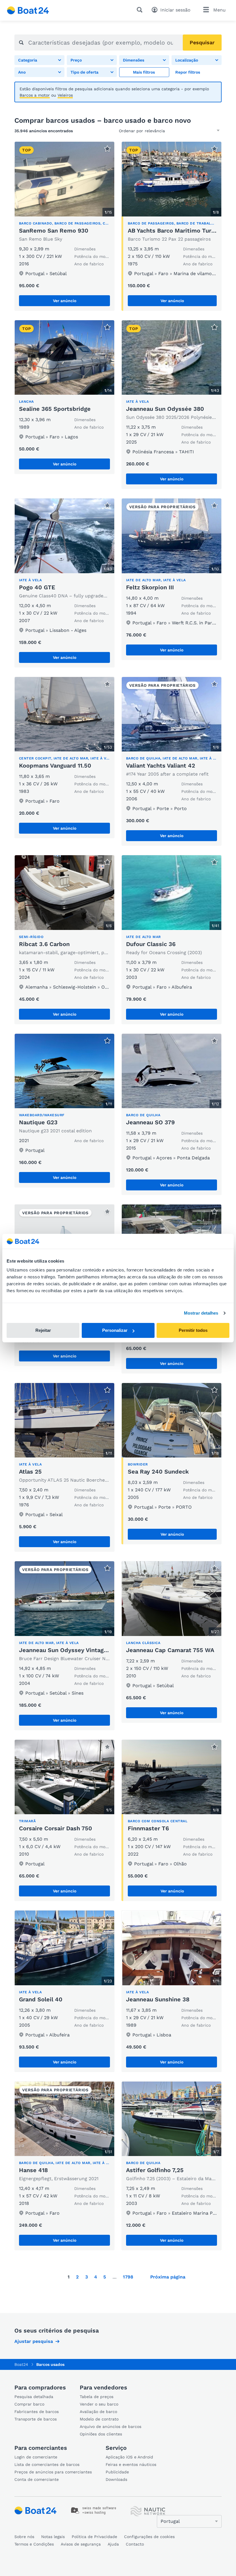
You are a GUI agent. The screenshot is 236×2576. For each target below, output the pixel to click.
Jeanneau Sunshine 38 (158, 1999)
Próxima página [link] (168, 2277)
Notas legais (53, 2537)
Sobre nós (24, 2537)
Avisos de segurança (81, 2544)
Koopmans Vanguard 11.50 (55, 766)
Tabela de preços (97, 2397)
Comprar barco (29, 2404)
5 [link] (105, 2277)
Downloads (116, 2479)
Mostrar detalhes (201, 1313)
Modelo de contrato (99, 2419)
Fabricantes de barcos (37, 2412)
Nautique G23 (38, 1122)
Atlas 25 (30, 1472)
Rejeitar (43, 1330)
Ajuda (113, 2544)
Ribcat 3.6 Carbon (44, 944)
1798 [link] (128, 2277)
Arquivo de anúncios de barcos (111, 2427)
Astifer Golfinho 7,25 (155, 2170)
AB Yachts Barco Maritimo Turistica (177, 231)
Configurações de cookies (149, 2537)
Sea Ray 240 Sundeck (158, 1472)
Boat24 (21, 2364)
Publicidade (117, 2472)
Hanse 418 (33, 2170)
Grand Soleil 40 (41, 1999)
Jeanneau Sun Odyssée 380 (165, 409)
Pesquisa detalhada (34, 2397)
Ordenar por (131, 131)
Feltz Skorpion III (150, 587)
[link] (197, 72)
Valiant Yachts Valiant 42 (161, 766)
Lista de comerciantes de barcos (47, 2464)
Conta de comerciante (37, 2479)
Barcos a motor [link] (35, 95)
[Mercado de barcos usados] (28, 10)
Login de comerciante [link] (36, 2457)
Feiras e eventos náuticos (131, 2464)
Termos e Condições (34, 2544)
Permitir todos (193, 1330)
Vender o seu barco (99, 2404)
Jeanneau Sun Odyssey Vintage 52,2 (70, 1650)
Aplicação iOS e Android (129, 2457)
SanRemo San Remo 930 (54, 231)
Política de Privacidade (94, 2537)
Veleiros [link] (65, 95)
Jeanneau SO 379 (150, 1122)
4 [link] (96, 2277)
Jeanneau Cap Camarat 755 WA (170, 1650)
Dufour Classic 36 (151, 944)
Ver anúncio (65, 301)
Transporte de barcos (36, 2419)
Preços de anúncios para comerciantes (53, 2472)
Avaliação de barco (98, 2412)
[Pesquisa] (141, 10)
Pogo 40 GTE (37, 587)
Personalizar (115, 1330)
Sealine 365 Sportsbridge (55, 409)
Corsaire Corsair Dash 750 (56, 1828)
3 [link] (86, 2277)
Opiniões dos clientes (101, 2434)
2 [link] (77, 2277)
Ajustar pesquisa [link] (34, 2341)
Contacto (135, 2544)
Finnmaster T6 (148, 1828)
